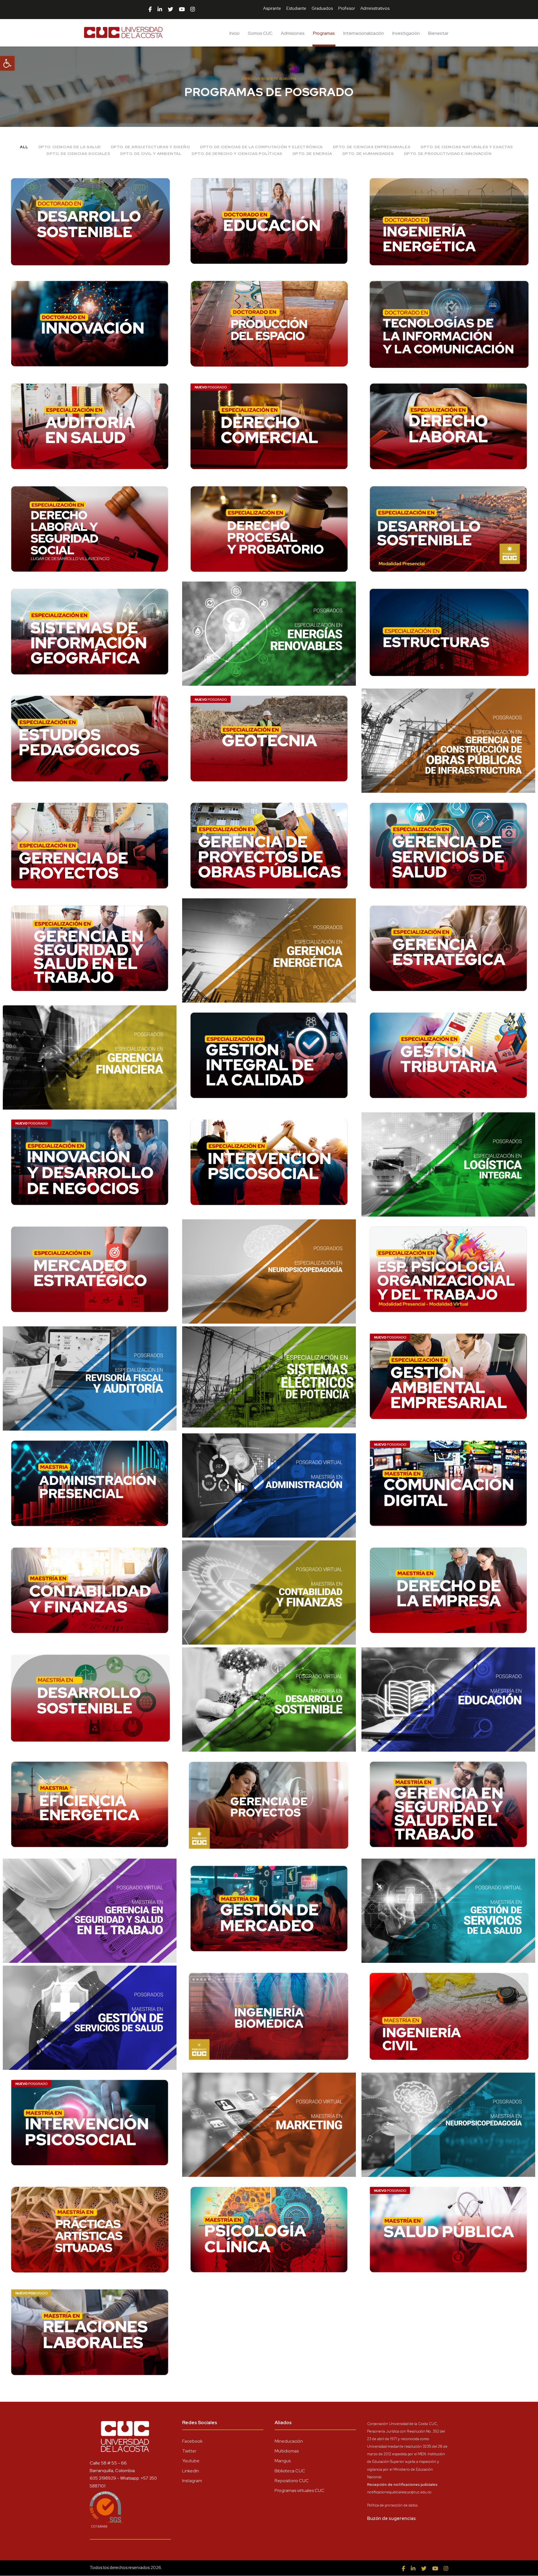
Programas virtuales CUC (300, 2490)
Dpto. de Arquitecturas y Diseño (151, 147)
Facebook (192, 2441)
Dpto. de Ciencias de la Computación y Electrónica (261, 147)
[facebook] (150, 10)
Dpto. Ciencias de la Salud (70, 147)
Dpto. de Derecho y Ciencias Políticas (237, 154)
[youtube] (182, 10)
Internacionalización (364, 33)
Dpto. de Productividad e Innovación (448, 154)
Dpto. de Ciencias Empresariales (372, 147)
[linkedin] (160, 10)
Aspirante (272, 8)
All (24, 147)
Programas (324, 33)
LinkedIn (191, 2471)
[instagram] (193, 10)
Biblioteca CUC (290, 2471)
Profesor (347, 8)
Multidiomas (287, 2451)
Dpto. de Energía (312, 154)
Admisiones (293, 33)
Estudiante (296, 8)
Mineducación (289, 2441)
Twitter (189, 2451)
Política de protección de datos (392, 2505)
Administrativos (375, 8)
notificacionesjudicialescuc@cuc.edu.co (399, 2492)
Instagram (192, 2481)
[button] (7, 63)
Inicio (235, 33)
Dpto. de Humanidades (368, 154)
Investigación (406, 33)
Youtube (191, 2461)
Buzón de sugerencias (391, 2518)
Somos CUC (260, 33)
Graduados (322, 8)
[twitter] (171, 10)
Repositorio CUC (292, 2481)
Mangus (283, 2461)
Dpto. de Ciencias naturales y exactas (467, 147)
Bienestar (438, 33)
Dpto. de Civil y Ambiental (151, 154)
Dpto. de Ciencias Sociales (78, 154)
